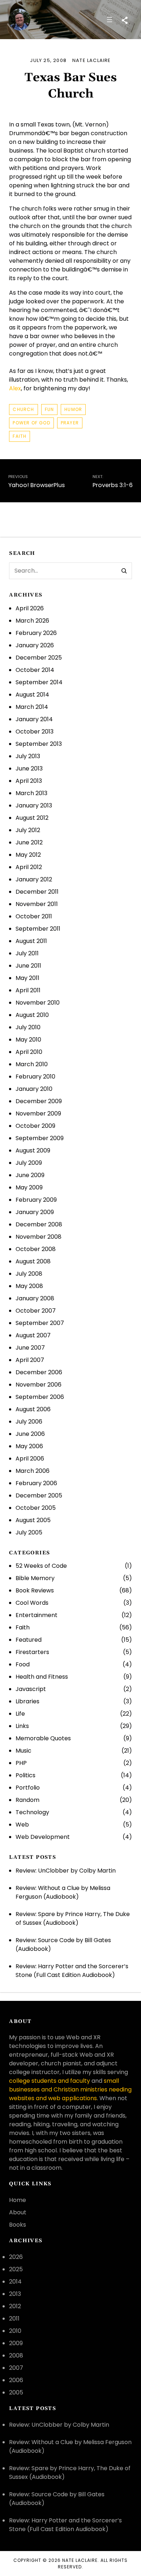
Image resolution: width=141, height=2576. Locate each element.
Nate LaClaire (92, 60)
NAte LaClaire (80, 2560)
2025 (16, 2269)
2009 (16, 2343)
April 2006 (30, 1459)
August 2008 (33, 1261)
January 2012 (34, 879)
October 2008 (36, 1249)
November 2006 (39, 1385)
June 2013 (29, 768)
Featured (29, 1640)
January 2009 (35, 1212)
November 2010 (38, 1003)
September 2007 (40, 1323)
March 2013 (31, 793)
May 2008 (29, 1286)
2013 (15, 2294)
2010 (15, 2331)
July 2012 (28, 830)
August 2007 (33, 1335)
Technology (32, 1812)
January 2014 (34, 719)
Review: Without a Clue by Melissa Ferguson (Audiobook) (63, 1892)
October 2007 (36, 1311)
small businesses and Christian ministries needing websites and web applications (70, 2089)
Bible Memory (35, 1578)
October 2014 (35, 670)
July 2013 (28, 756)
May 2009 (29, 1187)
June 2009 (30, 1175)
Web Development (43, 1837)
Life (20, 1714)
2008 (16, 2355)
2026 (16, 2257)
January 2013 (34, 805)
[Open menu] (110, 20)
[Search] (124, 571)
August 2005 (33, 1520)
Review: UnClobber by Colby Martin (66, 1871)
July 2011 (27, 953)
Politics (25, 1775)
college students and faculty (50, 2081)
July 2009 (29, 1163)
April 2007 (30, 1360)
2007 (16, 2368)
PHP (21, 1763)
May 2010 (28, 1040)
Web (22, 1825)
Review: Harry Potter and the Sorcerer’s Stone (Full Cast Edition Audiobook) (72, 1971)
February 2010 (35, 1077)
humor (73, 409)
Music (23, 1751)
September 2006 (40, 1397)
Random (27, 1800)
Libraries (27, 1701)
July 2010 (28, 1027)
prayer (70, 423)
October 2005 (36, 1508)
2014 (15, 2282)
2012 (15, 2306)
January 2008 (35, 1298)
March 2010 (32, 1064)
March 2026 (32, 621)
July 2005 (29, 1532)
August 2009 (33, 1150)
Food (23, 1664)
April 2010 (29, 1052)
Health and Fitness (42, 1677)
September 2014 (39, 682)
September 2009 (40, 1138)
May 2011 (27, 978)
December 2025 (39, 658)
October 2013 (35, 732)
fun (50, 409)
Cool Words (32, 1603)
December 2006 (39, 1372)
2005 (16, 2392)
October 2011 (34, 916)
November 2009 (38, 1114)
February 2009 (36, 1200)
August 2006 (33, 1409)
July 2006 (29, 1422)
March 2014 (32, 707)
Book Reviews (35, 1590)
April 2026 (30, 608)
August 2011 (31, 941)
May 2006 (29, 1446)
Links (22, 1726)
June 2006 (30, 1434)
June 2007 (30, 1348)
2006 (16, 2380)
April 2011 (28, 990)
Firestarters (32, 1652)
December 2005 (39, 1495)
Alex (15, 388)
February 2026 (36, 633)
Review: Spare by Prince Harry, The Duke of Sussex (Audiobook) (73, 1918)
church (23, 409)
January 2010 (34, 1089)
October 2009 (35, 1126)
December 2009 (39, 1101)
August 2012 (32, 818)
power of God (31, 423)
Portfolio (28, 1788)
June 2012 (29, 842)
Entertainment (37, 1615)
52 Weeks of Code (41, 1566)
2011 (14, 2319)
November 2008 (39, 1237)
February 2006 (36, 1483)
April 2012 (29, 867)
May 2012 (28, 855)
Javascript (31, 1689)
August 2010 (32, 1015)
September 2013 (39, 744)
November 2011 (37, 904)
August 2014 (32, 695)
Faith (20, 436)
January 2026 (35, 645)
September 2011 (38, 929)
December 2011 (37, 892)
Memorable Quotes (43, 1738)
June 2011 (28, 966)
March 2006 (33, 1471)
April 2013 (29, 781)
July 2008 (29, 1274)
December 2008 (39, 1224)
